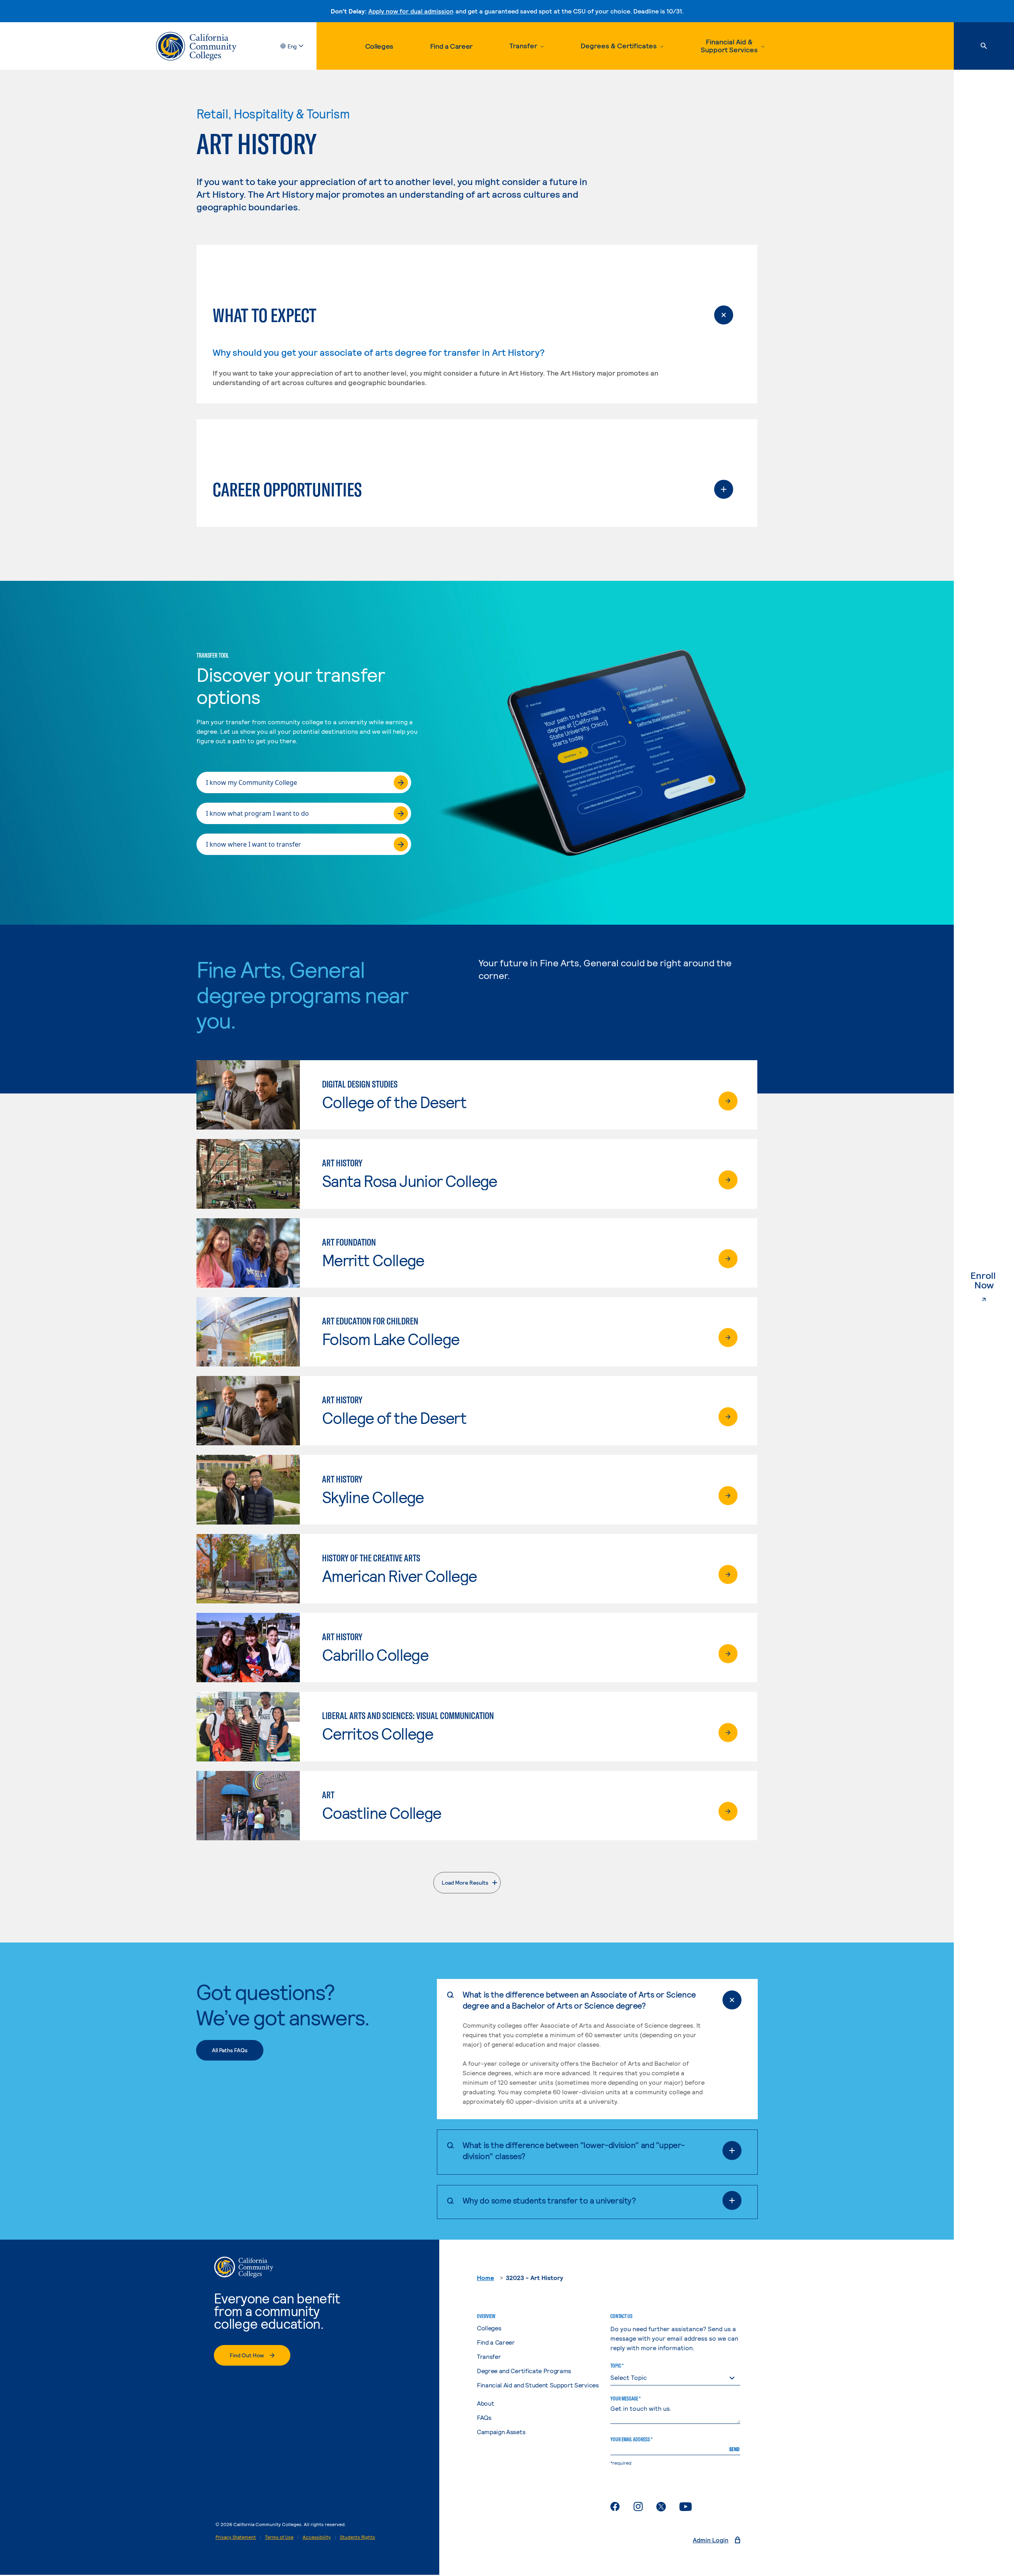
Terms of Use (279, 2537)
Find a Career (451, 46)
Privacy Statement (236, 2537)
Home (485, 2277)
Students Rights (357, 2537)
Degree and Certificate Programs (524, 2371)
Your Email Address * (631, 2439)
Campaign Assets (501, 2432)
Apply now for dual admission (411, 11)
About (485, 2403)
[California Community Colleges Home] (196, 46)
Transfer (489, 2356)
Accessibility (317, 2537)
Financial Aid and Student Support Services (538, 2385)
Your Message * (625, 2399)
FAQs (484, 2417)
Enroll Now (992, 1280)
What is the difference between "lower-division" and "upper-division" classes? (574, 2150)
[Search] (984, 46)
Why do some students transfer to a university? (549, 2200)
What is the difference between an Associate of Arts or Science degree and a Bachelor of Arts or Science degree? (579, 2000)
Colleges (379, 46)
